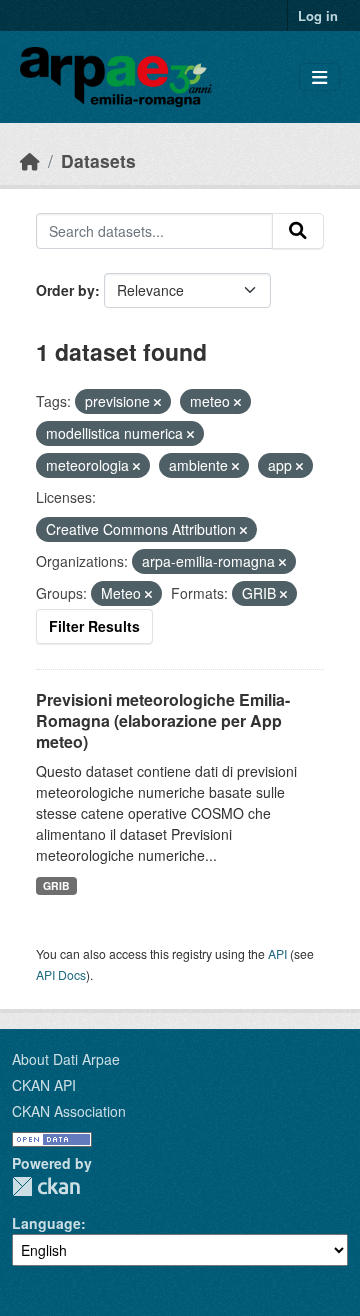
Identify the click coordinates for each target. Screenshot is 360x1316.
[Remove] (157, 402)
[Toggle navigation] (319, 77)
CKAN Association (69, 1111)
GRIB (56, 885)
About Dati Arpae (66, 1059)
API (277, 953)
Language (46, 1223)
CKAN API (44, 1085)
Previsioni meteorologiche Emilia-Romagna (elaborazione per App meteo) (163, 720)
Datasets (98, 160)
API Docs (61, 974)
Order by (65, 290)
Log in (318, 15)
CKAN (46, 1186)
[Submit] (298, 231)
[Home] (30, 160)
